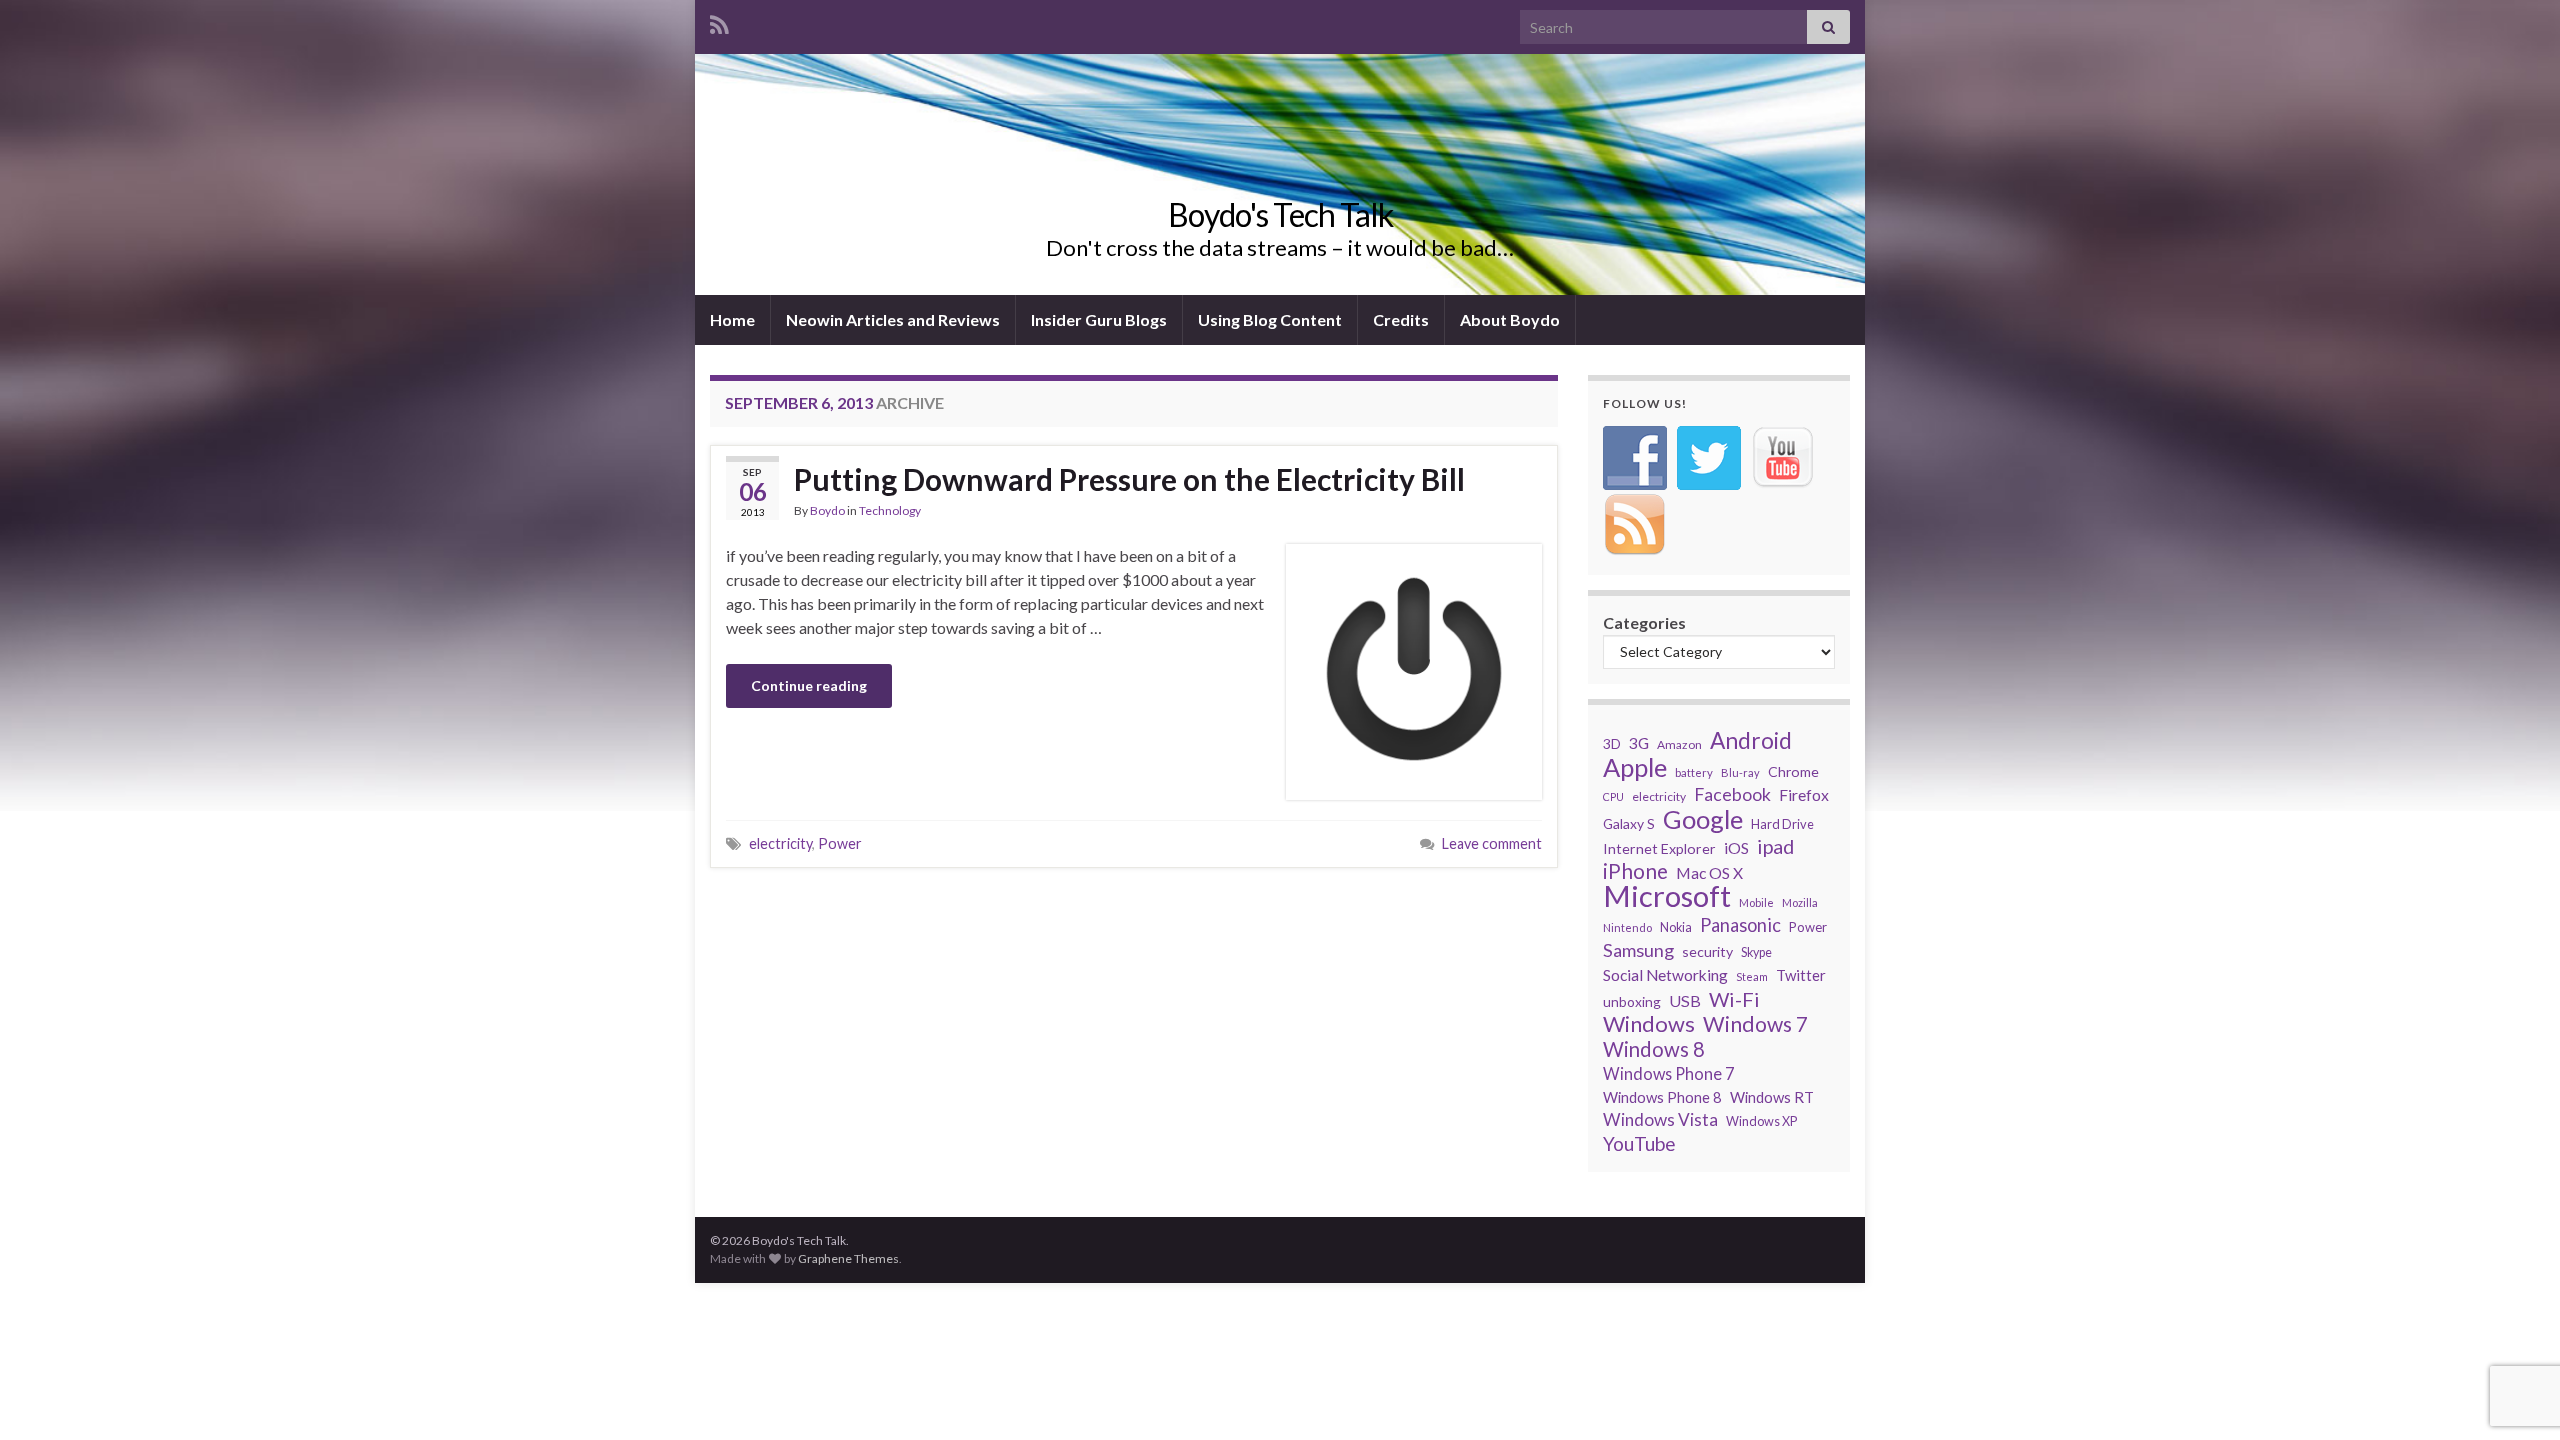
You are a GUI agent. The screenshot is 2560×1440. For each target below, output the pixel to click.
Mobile (1756, 902)
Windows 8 (1654, 1049)
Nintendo (1627, 927)
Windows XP (1761, 1121)
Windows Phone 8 (1662, 1097)
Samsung (1638, 950)
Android (1751, 741)
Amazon (1679, 744)
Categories (1644, 622)
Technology (890, 510)
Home (732, 319)
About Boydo (1510, 319)
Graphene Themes (848, 1258)
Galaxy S (1629, 823)
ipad (1775, 846)
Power (840, 843)
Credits (1401, 319)
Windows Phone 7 (1668, 1073)
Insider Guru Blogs (1099, 319)
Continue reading (809, 685)
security (1707, 951)
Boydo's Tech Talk (1280, 214)
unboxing (1632, 1001)
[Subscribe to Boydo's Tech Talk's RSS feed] (719, 21)
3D (1612, 743)
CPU (1613, 796)
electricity (780, 843)
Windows (1649, 1024)
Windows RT (1772, 1097)
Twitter (1801, 975)
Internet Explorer (1659, 848)
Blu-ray (1740, 772)
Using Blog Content (1270, 319)
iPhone (1635, 871)
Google (1703, 819)
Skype (1756, 952)
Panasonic (1740, 925)
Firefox (1804, 794)
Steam (1752, 976)
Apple (1635, 767)
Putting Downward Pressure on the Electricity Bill (1129, 479)
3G (1639, 742)
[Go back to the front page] (1280, 174)
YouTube (1639, 1144)
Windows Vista (1660, 1119)
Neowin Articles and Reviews (893, 319)
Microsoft (1667, 896)
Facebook (1732, 794)
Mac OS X (1709, 872)
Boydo (827, 510)
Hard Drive (1782, 824)
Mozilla (1800, 902)
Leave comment (1492, 843)
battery (1694, 772)
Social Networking (1665, 975)
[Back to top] (2515, 1395)
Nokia (1676, 927)
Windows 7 (1755, 1024)
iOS (1736, 847)
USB (1685, 1000)
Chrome (1793, 771)
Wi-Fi (1734, 999)
